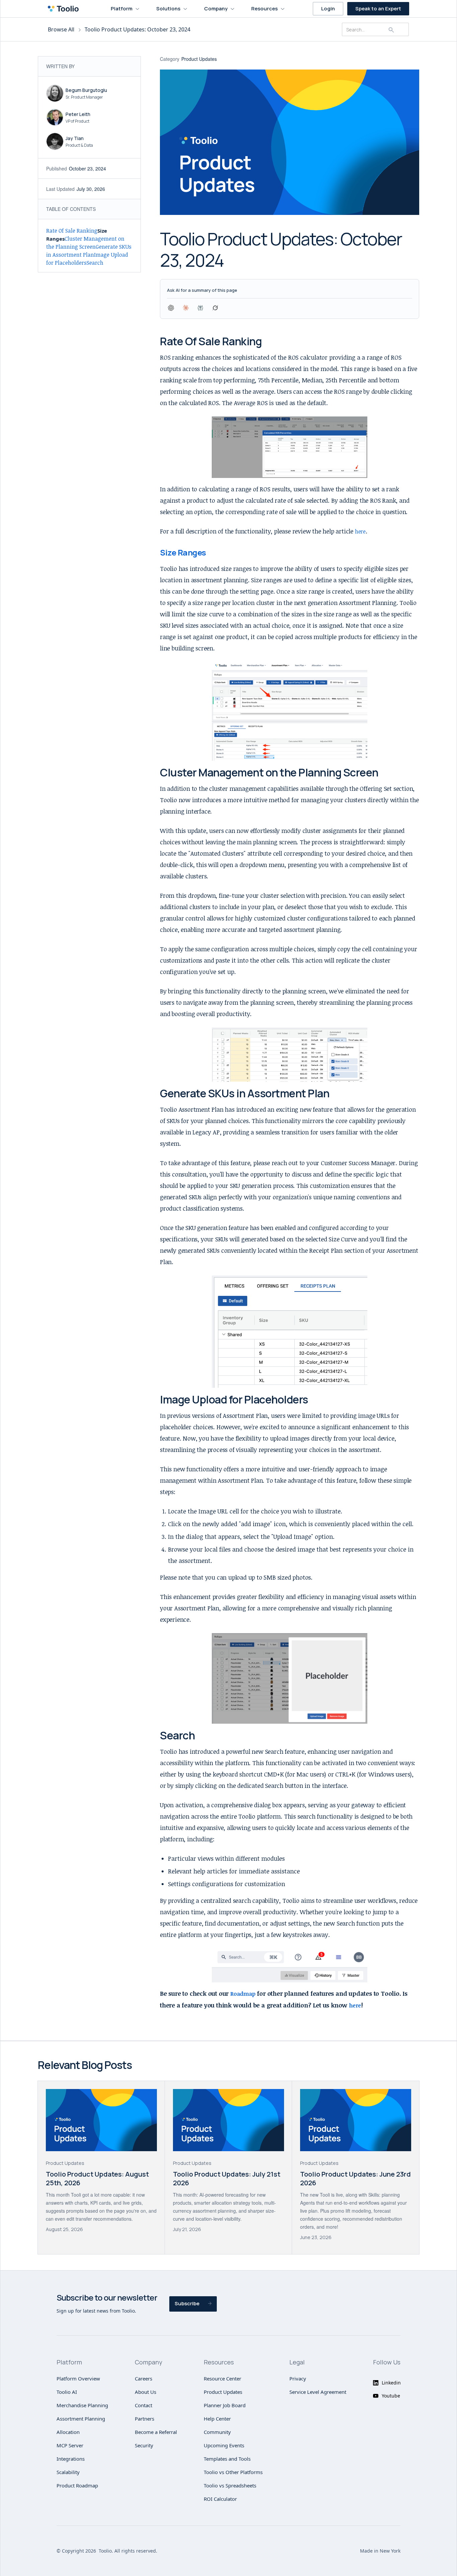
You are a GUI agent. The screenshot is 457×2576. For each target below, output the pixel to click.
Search (95, 263)
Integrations (71, 2459)
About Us (146, 2392)
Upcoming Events (224, 2445)
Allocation (68, 2432)
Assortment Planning (81, 2419)
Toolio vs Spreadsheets (230, 2485)
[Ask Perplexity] (200, 308)
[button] (125, 9)
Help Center (217, 2419)
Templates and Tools (227, 2459)
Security (144, 2445)
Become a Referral (156, 2432)
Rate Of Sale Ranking (72, 231)
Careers (144, 2378)
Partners (145, 2419)
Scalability (68, 2472)
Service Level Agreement (318, 2392)
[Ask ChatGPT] (171, 308)
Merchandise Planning (82, 2405)
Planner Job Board (225, 2405)
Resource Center (222, 2378)
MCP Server (70, 2445)
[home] (65, 9)
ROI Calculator (220, 2499)
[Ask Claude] (186, 308)
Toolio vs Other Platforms (233, 2472)
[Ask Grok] (215, 308)
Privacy (298, 2378)
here (360, 531)
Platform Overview (78, 2378)
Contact (144, 2405)
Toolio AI (67, 2392)
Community (217, 2432)
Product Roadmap (77, 2485)
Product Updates (223, 2392)
